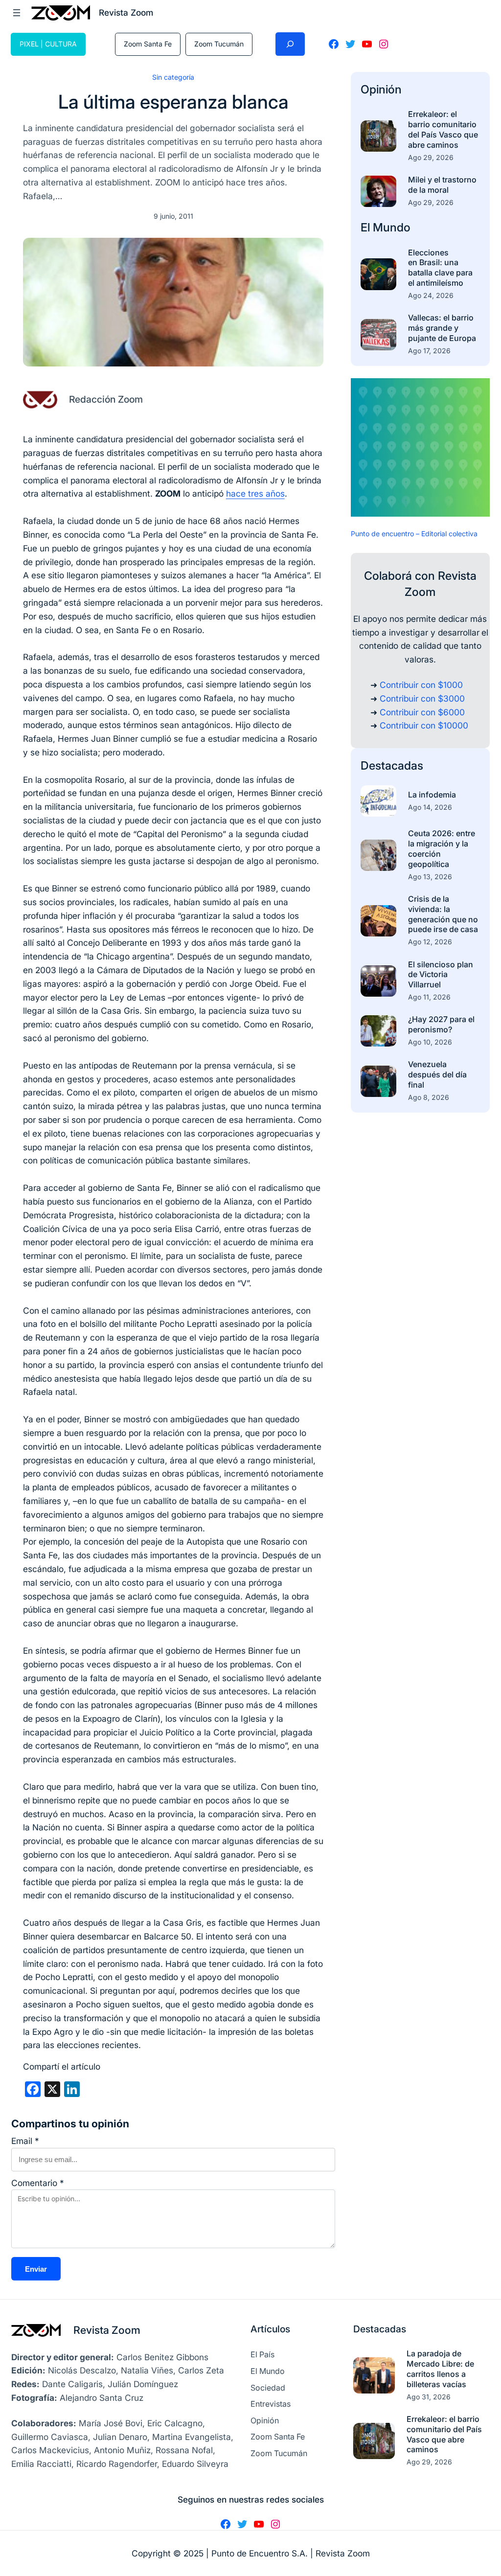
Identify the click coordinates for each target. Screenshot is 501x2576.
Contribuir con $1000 (421, 685)
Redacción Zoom (106, 399)
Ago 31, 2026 (429, 2397)
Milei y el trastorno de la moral (442, 185)
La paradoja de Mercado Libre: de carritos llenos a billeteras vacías (440, 2369)
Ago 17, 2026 (429, 351)
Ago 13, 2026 (430, 877)
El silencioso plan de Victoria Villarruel (441, 975)
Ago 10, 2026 (430, 1042)
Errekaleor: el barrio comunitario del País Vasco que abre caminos (443, 129)
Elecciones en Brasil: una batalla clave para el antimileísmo (440, 268)
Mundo (392, 227)
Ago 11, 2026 (429, 997)
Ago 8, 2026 (429, 1097)
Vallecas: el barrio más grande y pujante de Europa (442, 328)
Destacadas (392, 765)
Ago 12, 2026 (430, 942)
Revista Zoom (107, 2330)
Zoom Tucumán (219, 44)
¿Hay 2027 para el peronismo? (441, 1024)
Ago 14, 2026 (430, 807)
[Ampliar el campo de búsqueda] (290, 44)
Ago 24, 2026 (431, 295)
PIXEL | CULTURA (48, 44)
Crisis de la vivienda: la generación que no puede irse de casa (443, 914)
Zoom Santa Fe (148, 44)
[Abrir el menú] (17, 13)
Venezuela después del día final (437, 1074)
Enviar (36, 2269)
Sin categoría (173, 77)
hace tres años (255, 493)
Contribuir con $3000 (422, 698)
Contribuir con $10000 (424, 725)
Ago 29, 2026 (431, 157)
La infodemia (432, 795)
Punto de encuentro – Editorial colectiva (414, 534)
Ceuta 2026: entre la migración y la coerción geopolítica (442, 848)
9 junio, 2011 (173, 216)
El (367, 227)
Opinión (381, 89)
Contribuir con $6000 (422, 712)
